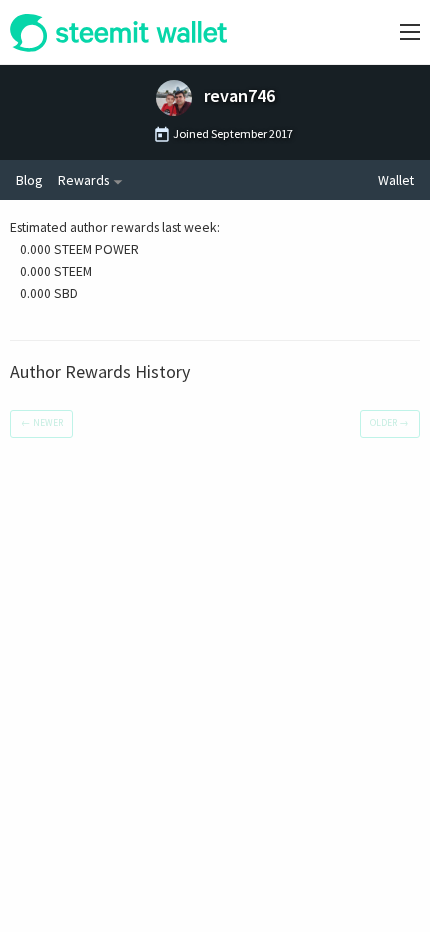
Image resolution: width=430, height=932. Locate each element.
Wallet (396, 180)
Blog (29, 180)
